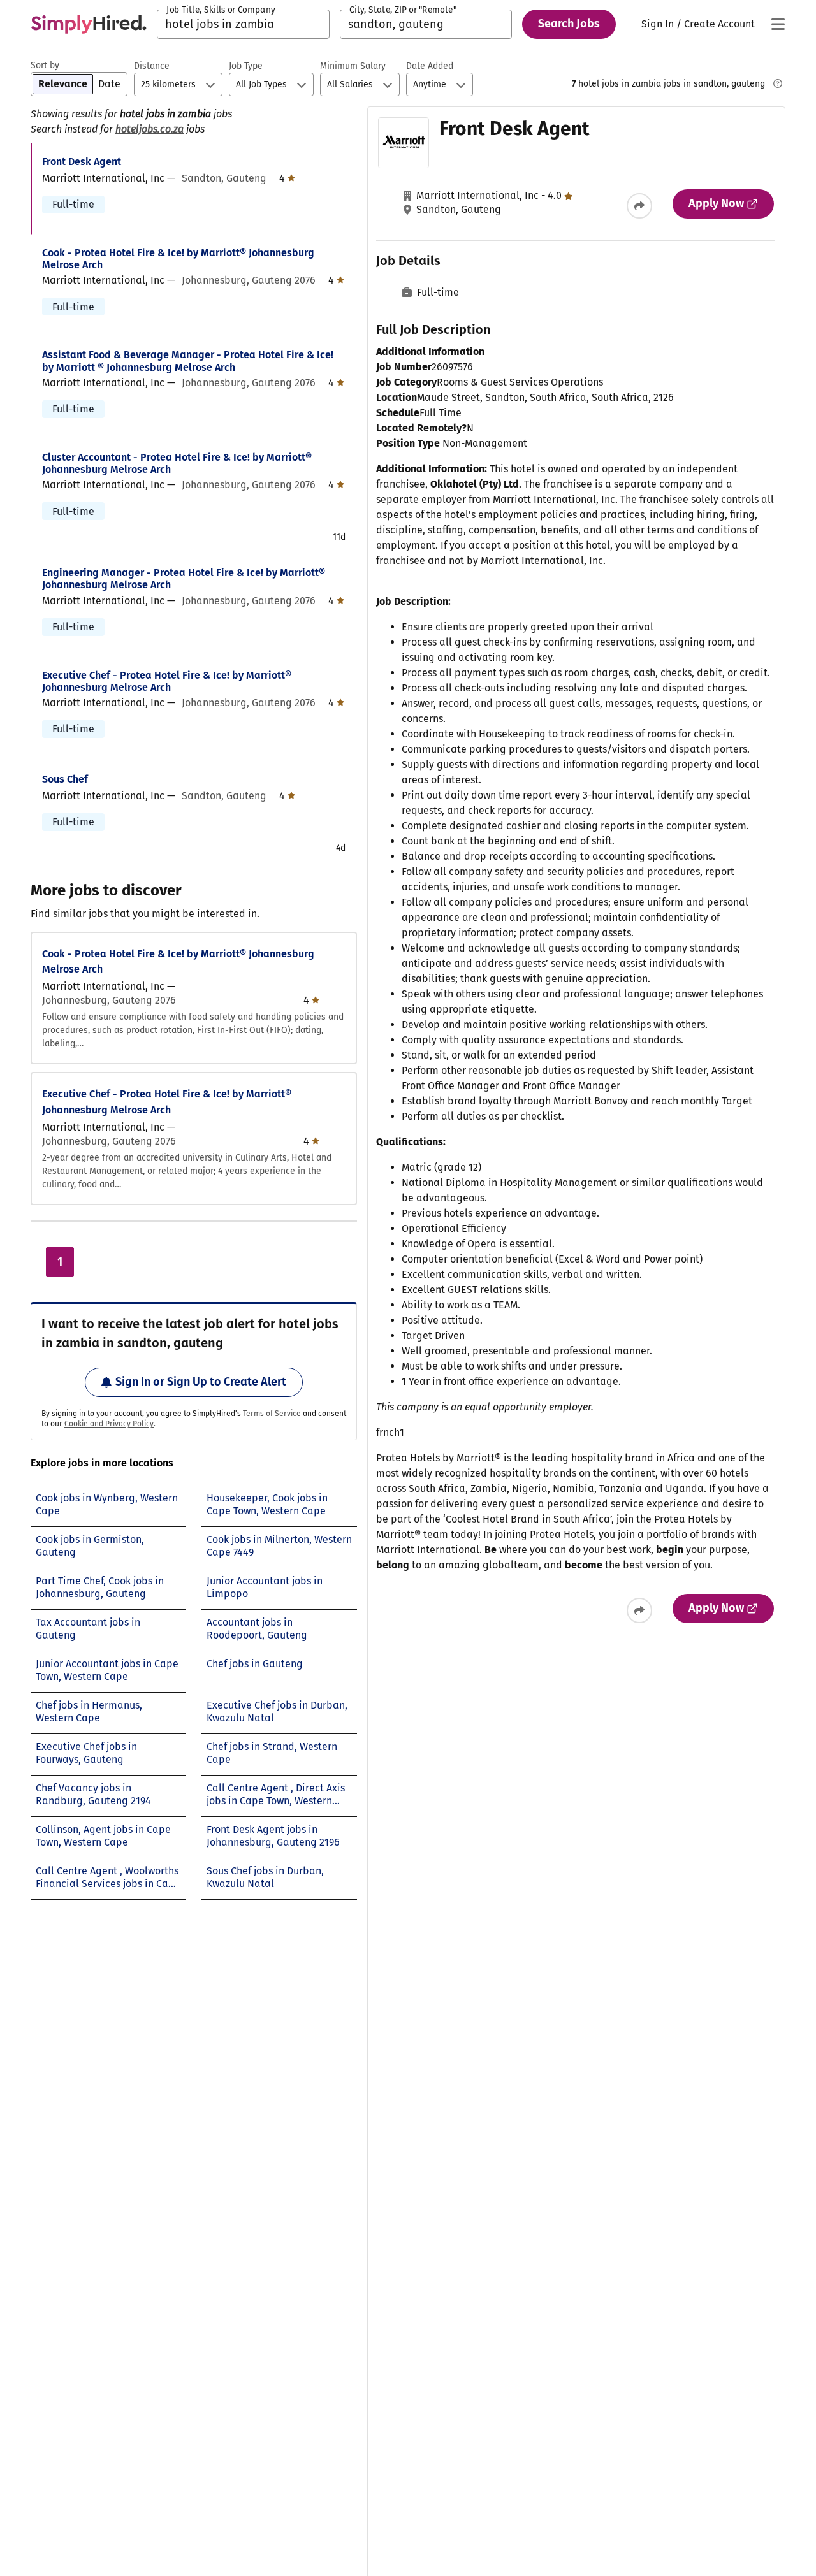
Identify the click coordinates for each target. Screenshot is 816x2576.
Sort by (45, 65)
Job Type (246, 66)
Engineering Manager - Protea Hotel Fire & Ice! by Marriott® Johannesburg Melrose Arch (184, 579)
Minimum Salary (353, 66)
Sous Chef (65, 779)
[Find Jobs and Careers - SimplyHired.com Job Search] (89, 24)
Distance (152, 66)
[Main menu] (778, 24)
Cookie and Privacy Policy (109, 1424)
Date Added (430, 66)
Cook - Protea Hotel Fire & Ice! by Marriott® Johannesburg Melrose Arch (178, 259)
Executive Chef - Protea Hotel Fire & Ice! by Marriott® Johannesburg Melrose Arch (167, 681)
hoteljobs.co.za (149, 129)
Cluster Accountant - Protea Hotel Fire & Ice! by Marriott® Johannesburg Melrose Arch (177, 463)
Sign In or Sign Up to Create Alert (201, 1382)
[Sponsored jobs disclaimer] (778, 83)
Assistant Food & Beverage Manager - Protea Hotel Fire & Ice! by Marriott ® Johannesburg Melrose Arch (188, 361)
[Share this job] (639, 206)
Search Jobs (569, 24)
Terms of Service (272, 1414)
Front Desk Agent (82, 162)
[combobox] (243, 24)
